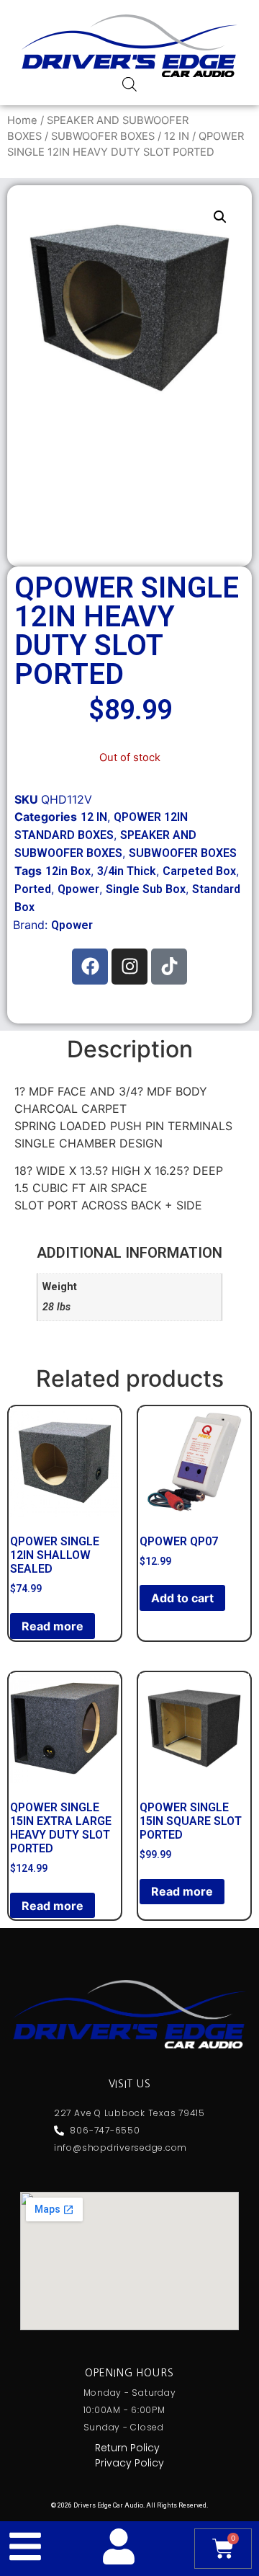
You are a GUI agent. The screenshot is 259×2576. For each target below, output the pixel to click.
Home (22, 120)
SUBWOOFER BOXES (103, 136)
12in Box (68, 871)
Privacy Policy (129, 2463)
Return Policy (127, 2448)
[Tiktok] (169, 967)
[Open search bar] (129, 84)
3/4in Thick (127, 871)
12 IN (177, 136)
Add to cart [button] (182, 1598)
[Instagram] (129, 967)
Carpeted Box (199, 871)
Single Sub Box (146, 889)
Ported (33, 889)
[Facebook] (90, 967)
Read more (53, 1626)
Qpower (78, 889)
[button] (220, 217)
